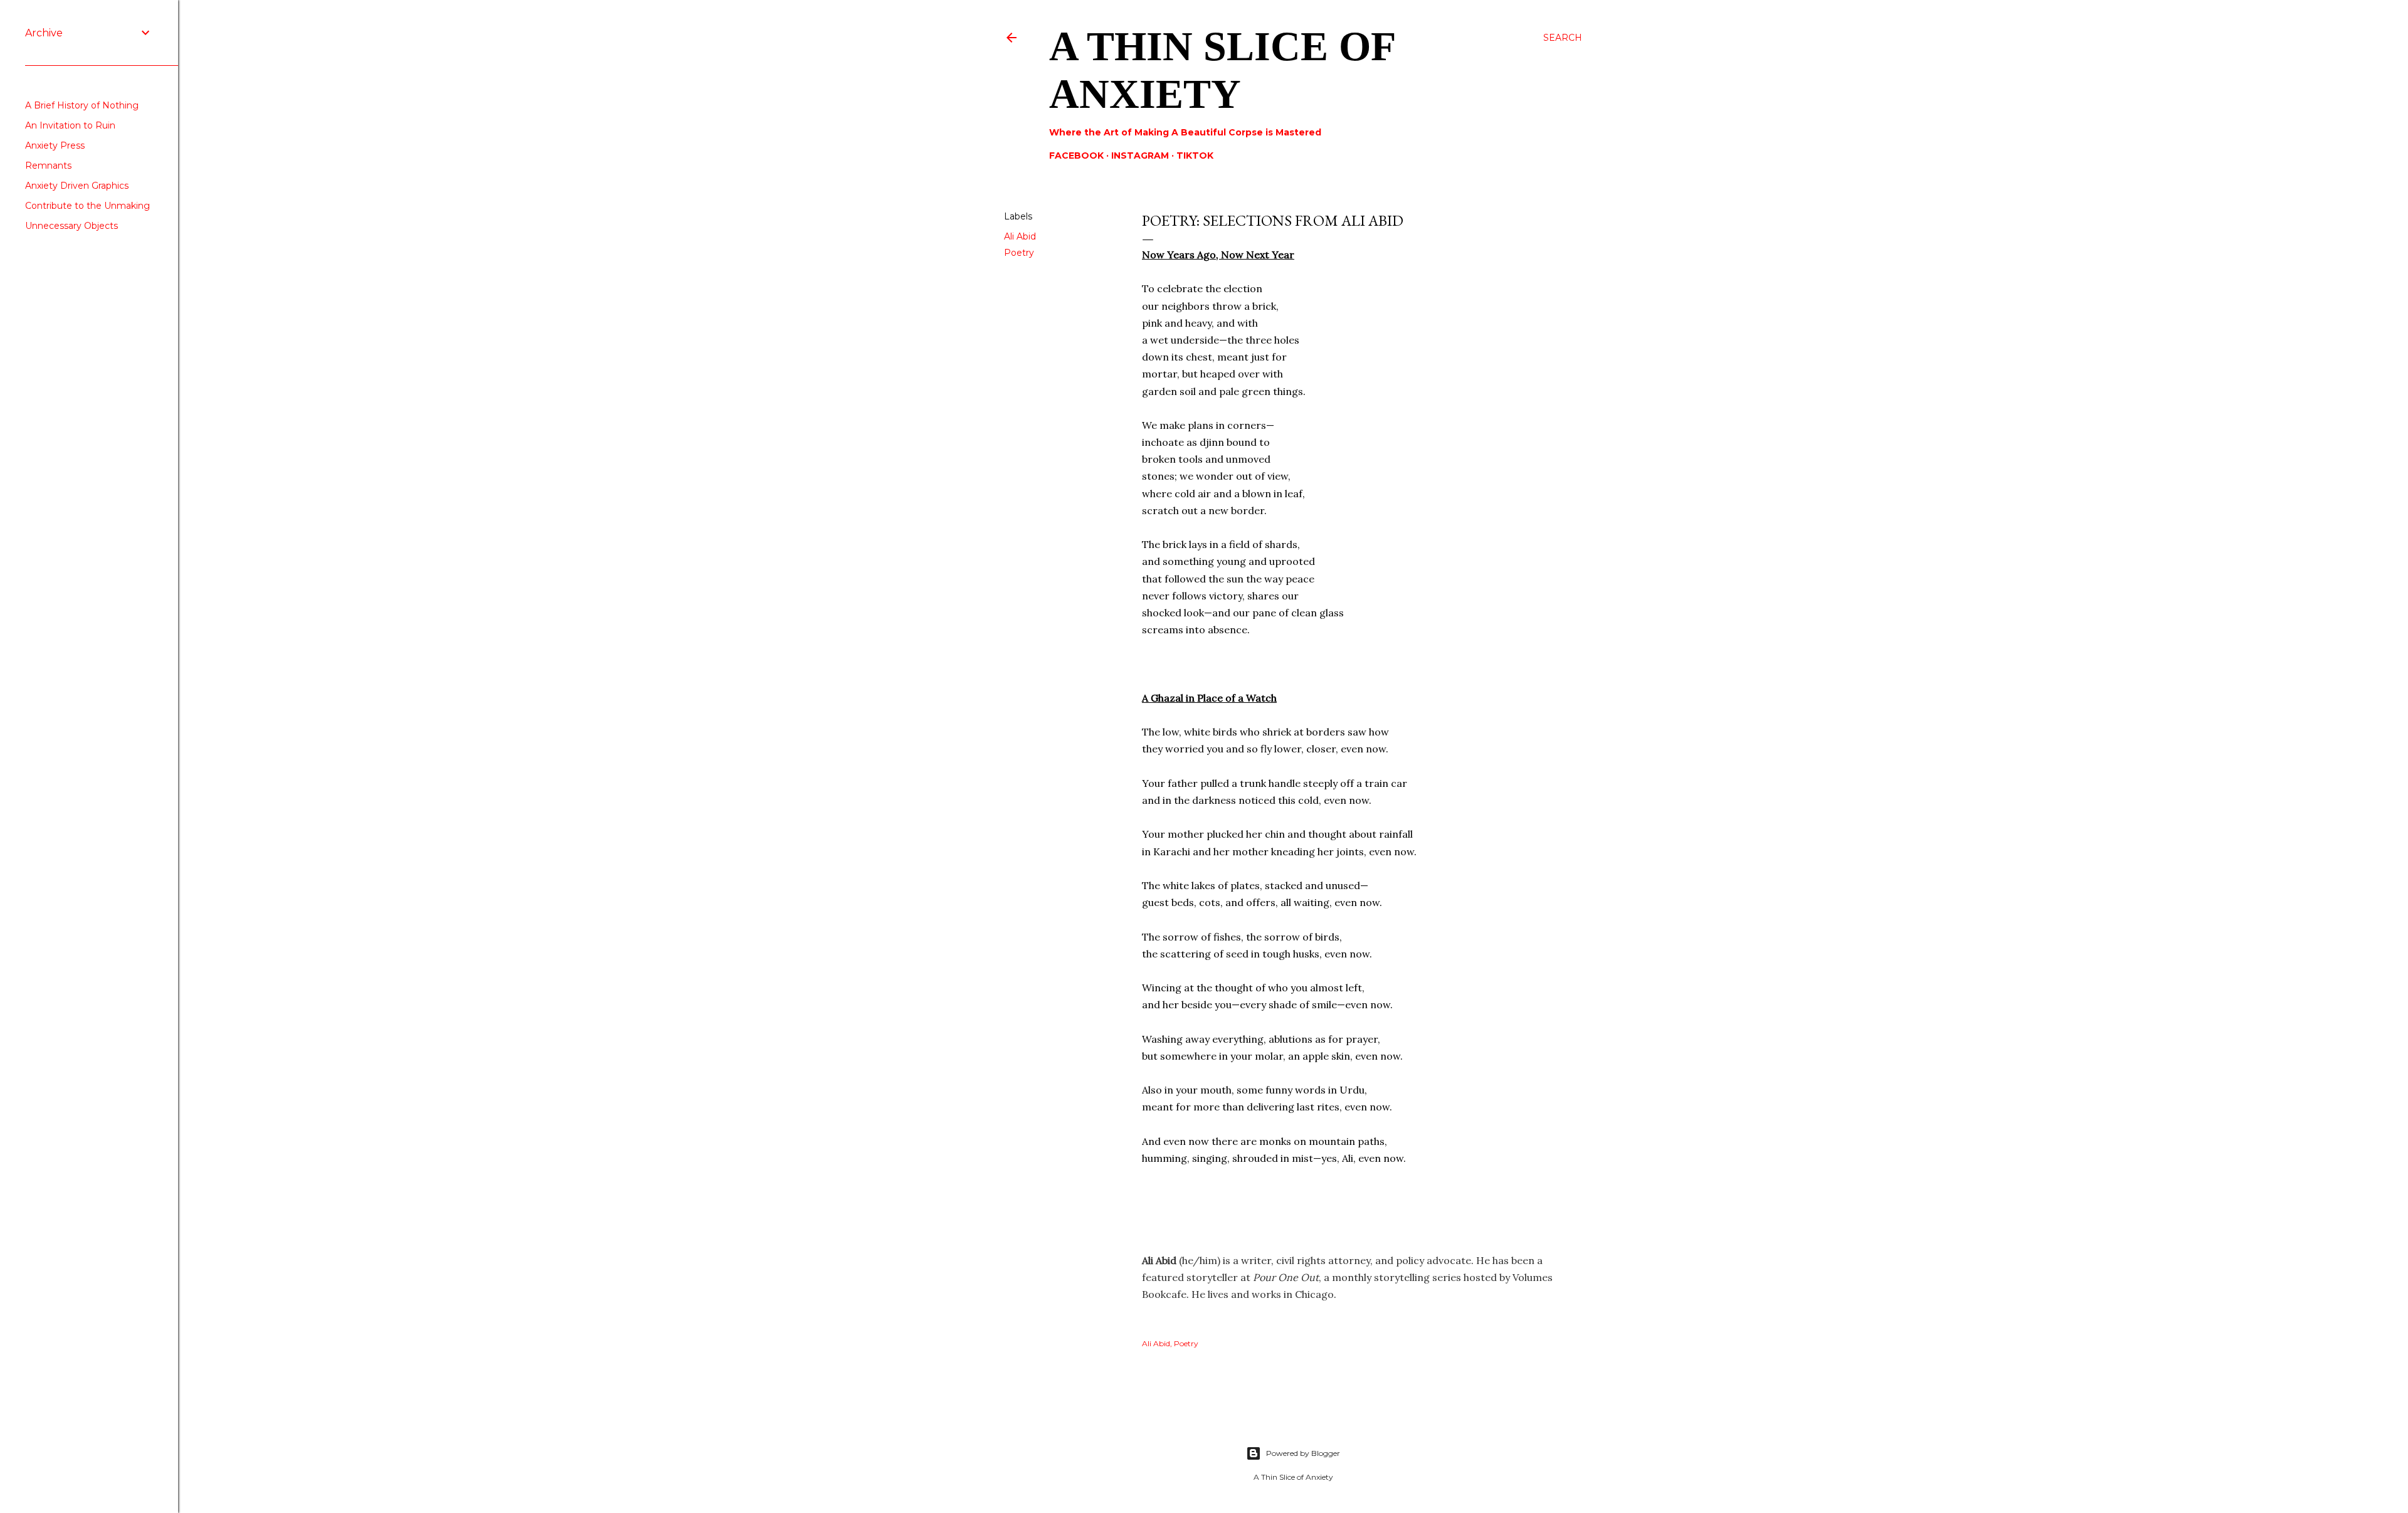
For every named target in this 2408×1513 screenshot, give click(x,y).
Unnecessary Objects (71, 226)
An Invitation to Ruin (70, 125)
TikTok (1195, 156)
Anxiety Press (55, 145)
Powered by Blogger (1303, 1453)
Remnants (48, 166)
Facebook (1076, 156)
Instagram (1140, 156)
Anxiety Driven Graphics (77, 186)
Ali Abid (1020, 236)
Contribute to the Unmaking (87, 206)
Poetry (1019, 253)
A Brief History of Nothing (82, 105)
